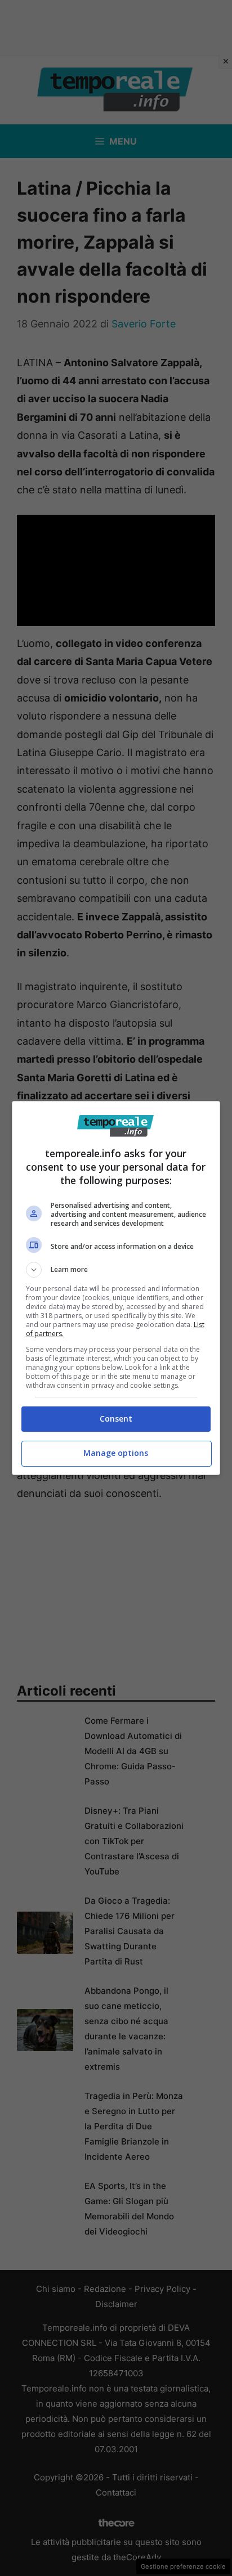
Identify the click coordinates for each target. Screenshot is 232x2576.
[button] (116, 1270)
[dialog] (116, 1288)
